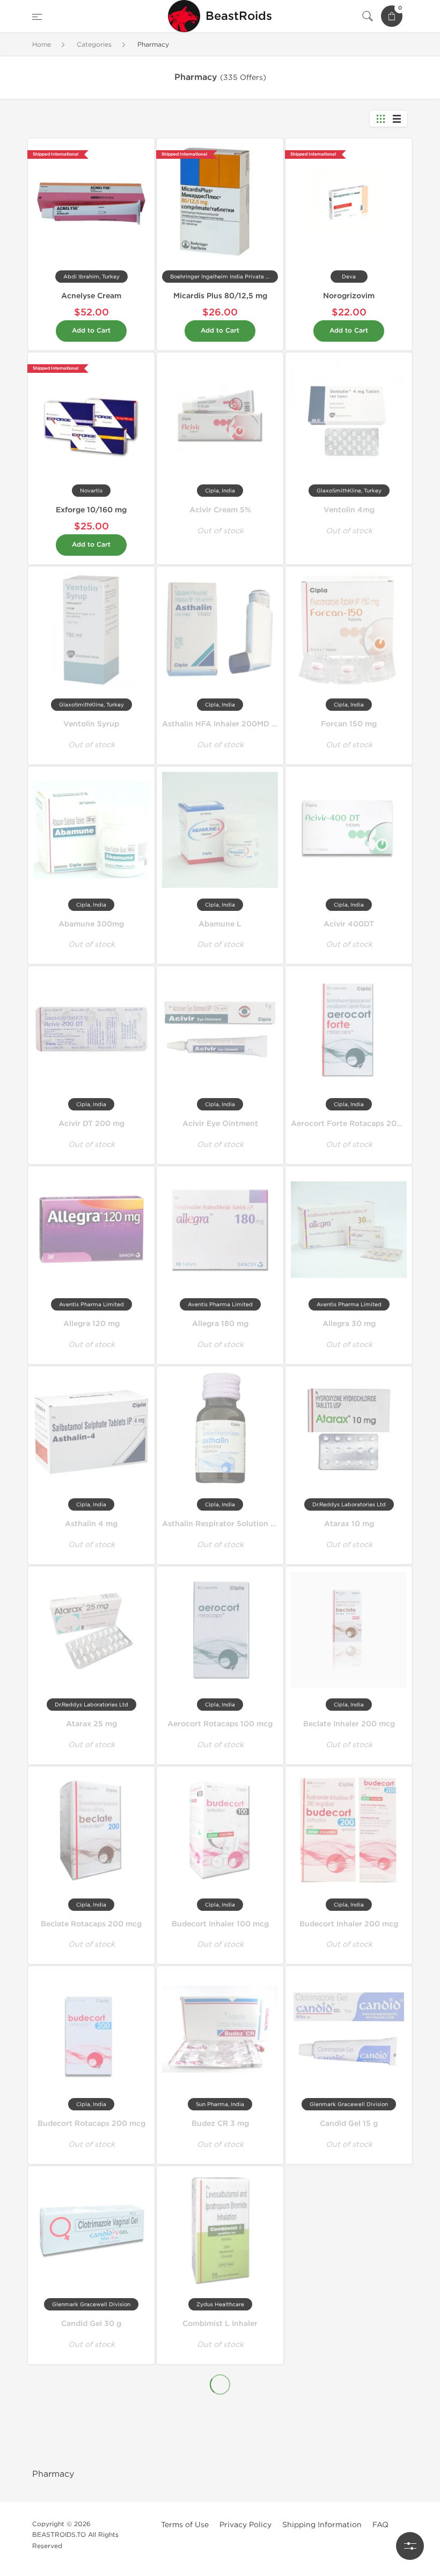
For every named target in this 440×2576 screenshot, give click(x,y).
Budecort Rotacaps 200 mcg (91, 2124)
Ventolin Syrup (91, 724)
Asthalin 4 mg (91, 1524)
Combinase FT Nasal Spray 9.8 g (93, 2421)
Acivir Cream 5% (220, 510)
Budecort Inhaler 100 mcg (220, 1924)
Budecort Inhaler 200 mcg (349, 1924)
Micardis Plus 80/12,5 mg (220, 296)
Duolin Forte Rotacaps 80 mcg (220, 2518)
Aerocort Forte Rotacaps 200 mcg (355, 1124)
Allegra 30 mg (349, 1324)
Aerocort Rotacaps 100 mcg (220, 1724)
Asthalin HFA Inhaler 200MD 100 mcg (233, 724)
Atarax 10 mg (349, 1524)
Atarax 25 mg (91, 1724)
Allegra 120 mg (91, 1324)
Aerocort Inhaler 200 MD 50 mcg (224, 2421)
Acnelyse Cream (91, 296)
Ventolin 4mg (349, 510)
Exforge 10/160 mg (91, 510)
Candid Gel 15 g (349, 2124)
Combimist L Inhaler (220, 2324)
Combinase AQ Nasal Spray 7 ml (351, 2221)
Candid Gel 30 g (91, 2324)
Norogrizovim (349, 296)
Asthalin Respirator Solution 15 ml (226, 1524)
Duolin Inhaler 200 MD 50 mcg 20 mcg (364, 2518)
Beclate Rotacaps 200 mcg (91, 1924)
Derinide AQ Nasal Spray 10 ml (349, 2421)
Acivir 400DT (349, 924)
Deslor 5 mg (91, 2518)
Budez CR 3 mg (220, 2124)
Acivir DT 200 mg (91, 1124)
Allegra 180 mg (220, 1324)
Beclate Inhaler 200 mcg (349, 1724)
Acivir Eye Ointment (220, 1124)
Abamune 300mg (91, 924)
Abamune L (220, 924)
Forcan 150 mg (349, 724)
